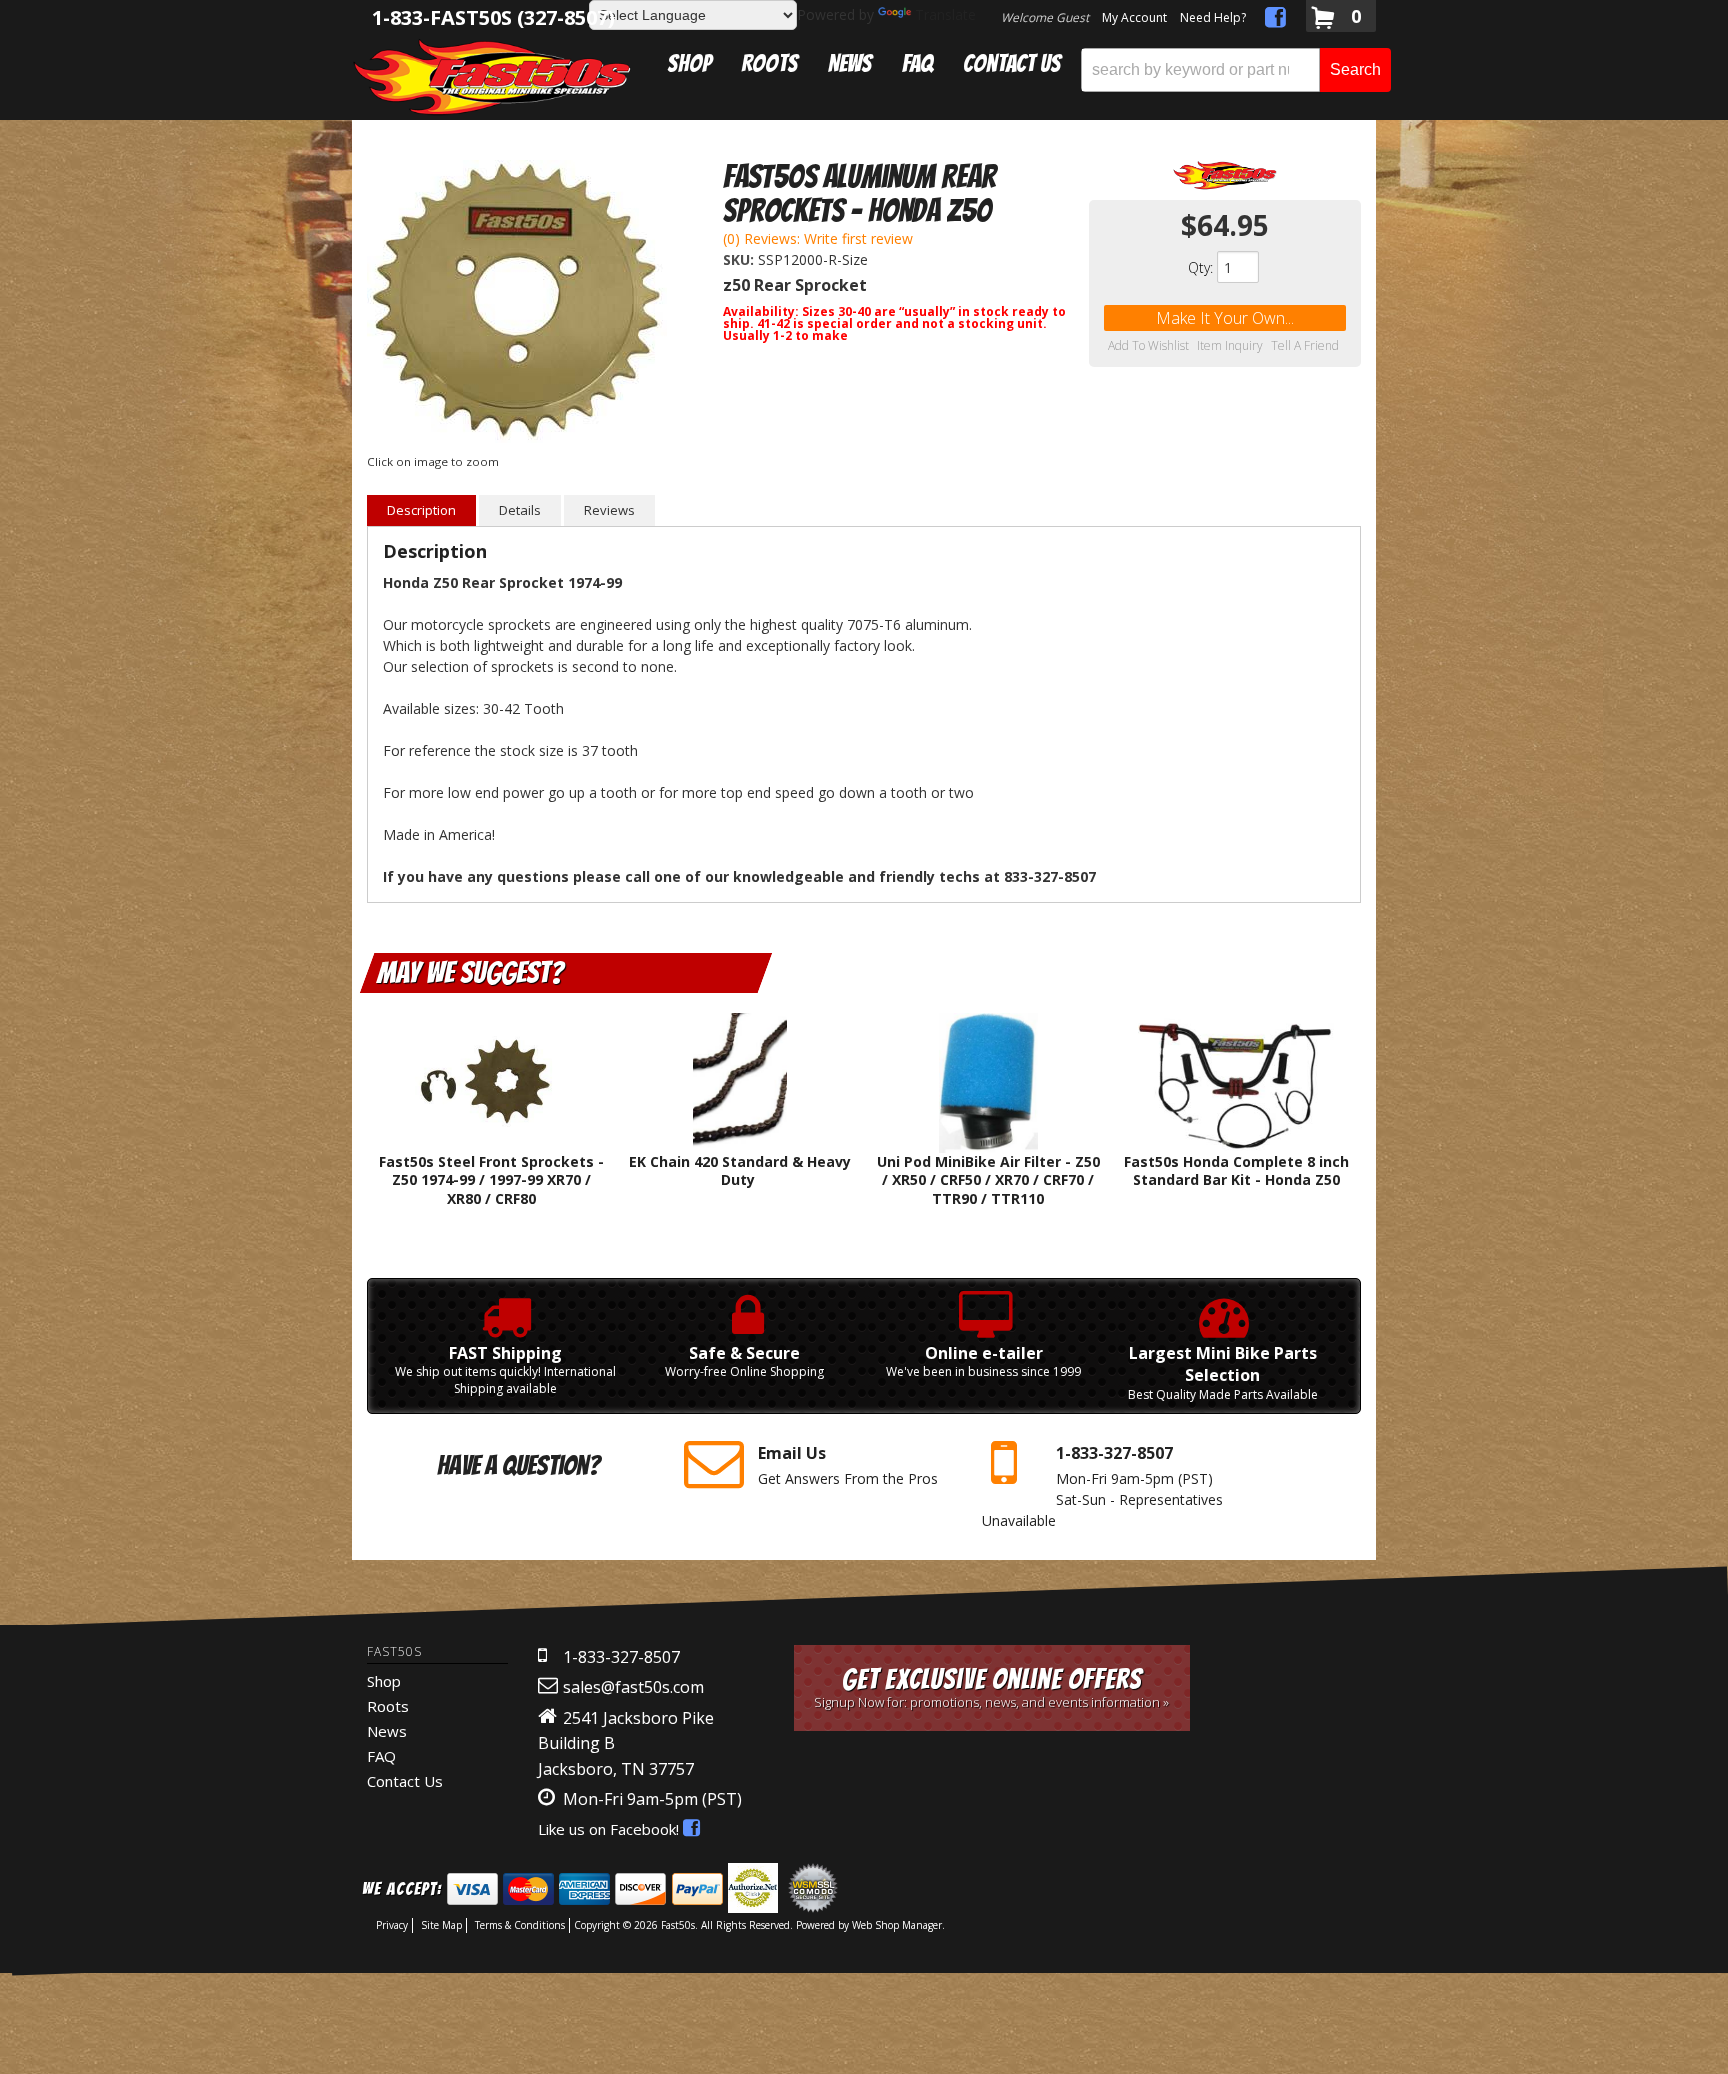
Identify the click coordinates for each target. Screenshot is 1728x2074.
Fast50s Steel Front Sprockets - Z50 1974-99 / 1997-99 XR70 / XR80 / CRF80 (491, 1179)
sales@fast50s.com (633, 1687)
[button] (1236, 70)
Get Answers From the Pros (848, 1464)
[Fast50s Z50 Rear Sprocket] (517, 304)
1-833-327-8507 (621, 1657)
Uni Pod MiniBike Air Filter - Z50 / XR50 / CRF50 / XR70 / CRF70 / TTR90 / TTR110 (988, 1179)
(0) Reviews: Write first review (818, 238)
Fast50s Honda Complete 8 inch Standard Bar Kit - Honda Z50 (1236, 1170)
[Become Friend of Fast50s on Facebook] (1275, 20)
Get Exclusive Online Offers (991, 1687)
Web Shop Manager (897, 1925)
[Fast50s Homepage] (492, 76)
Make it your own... (1225, 318)
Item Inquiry (1230, 346)
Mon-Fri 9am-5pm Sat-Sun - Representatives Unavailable (1102, 1485)
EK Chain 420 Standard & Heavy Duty (740, 1170)
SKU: (740, 259)
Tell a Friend (1305, 346)
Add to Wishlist (1148, 346)
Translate (945, 14)
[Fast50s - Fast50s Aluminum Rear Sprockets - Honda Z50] (1225, 175)
